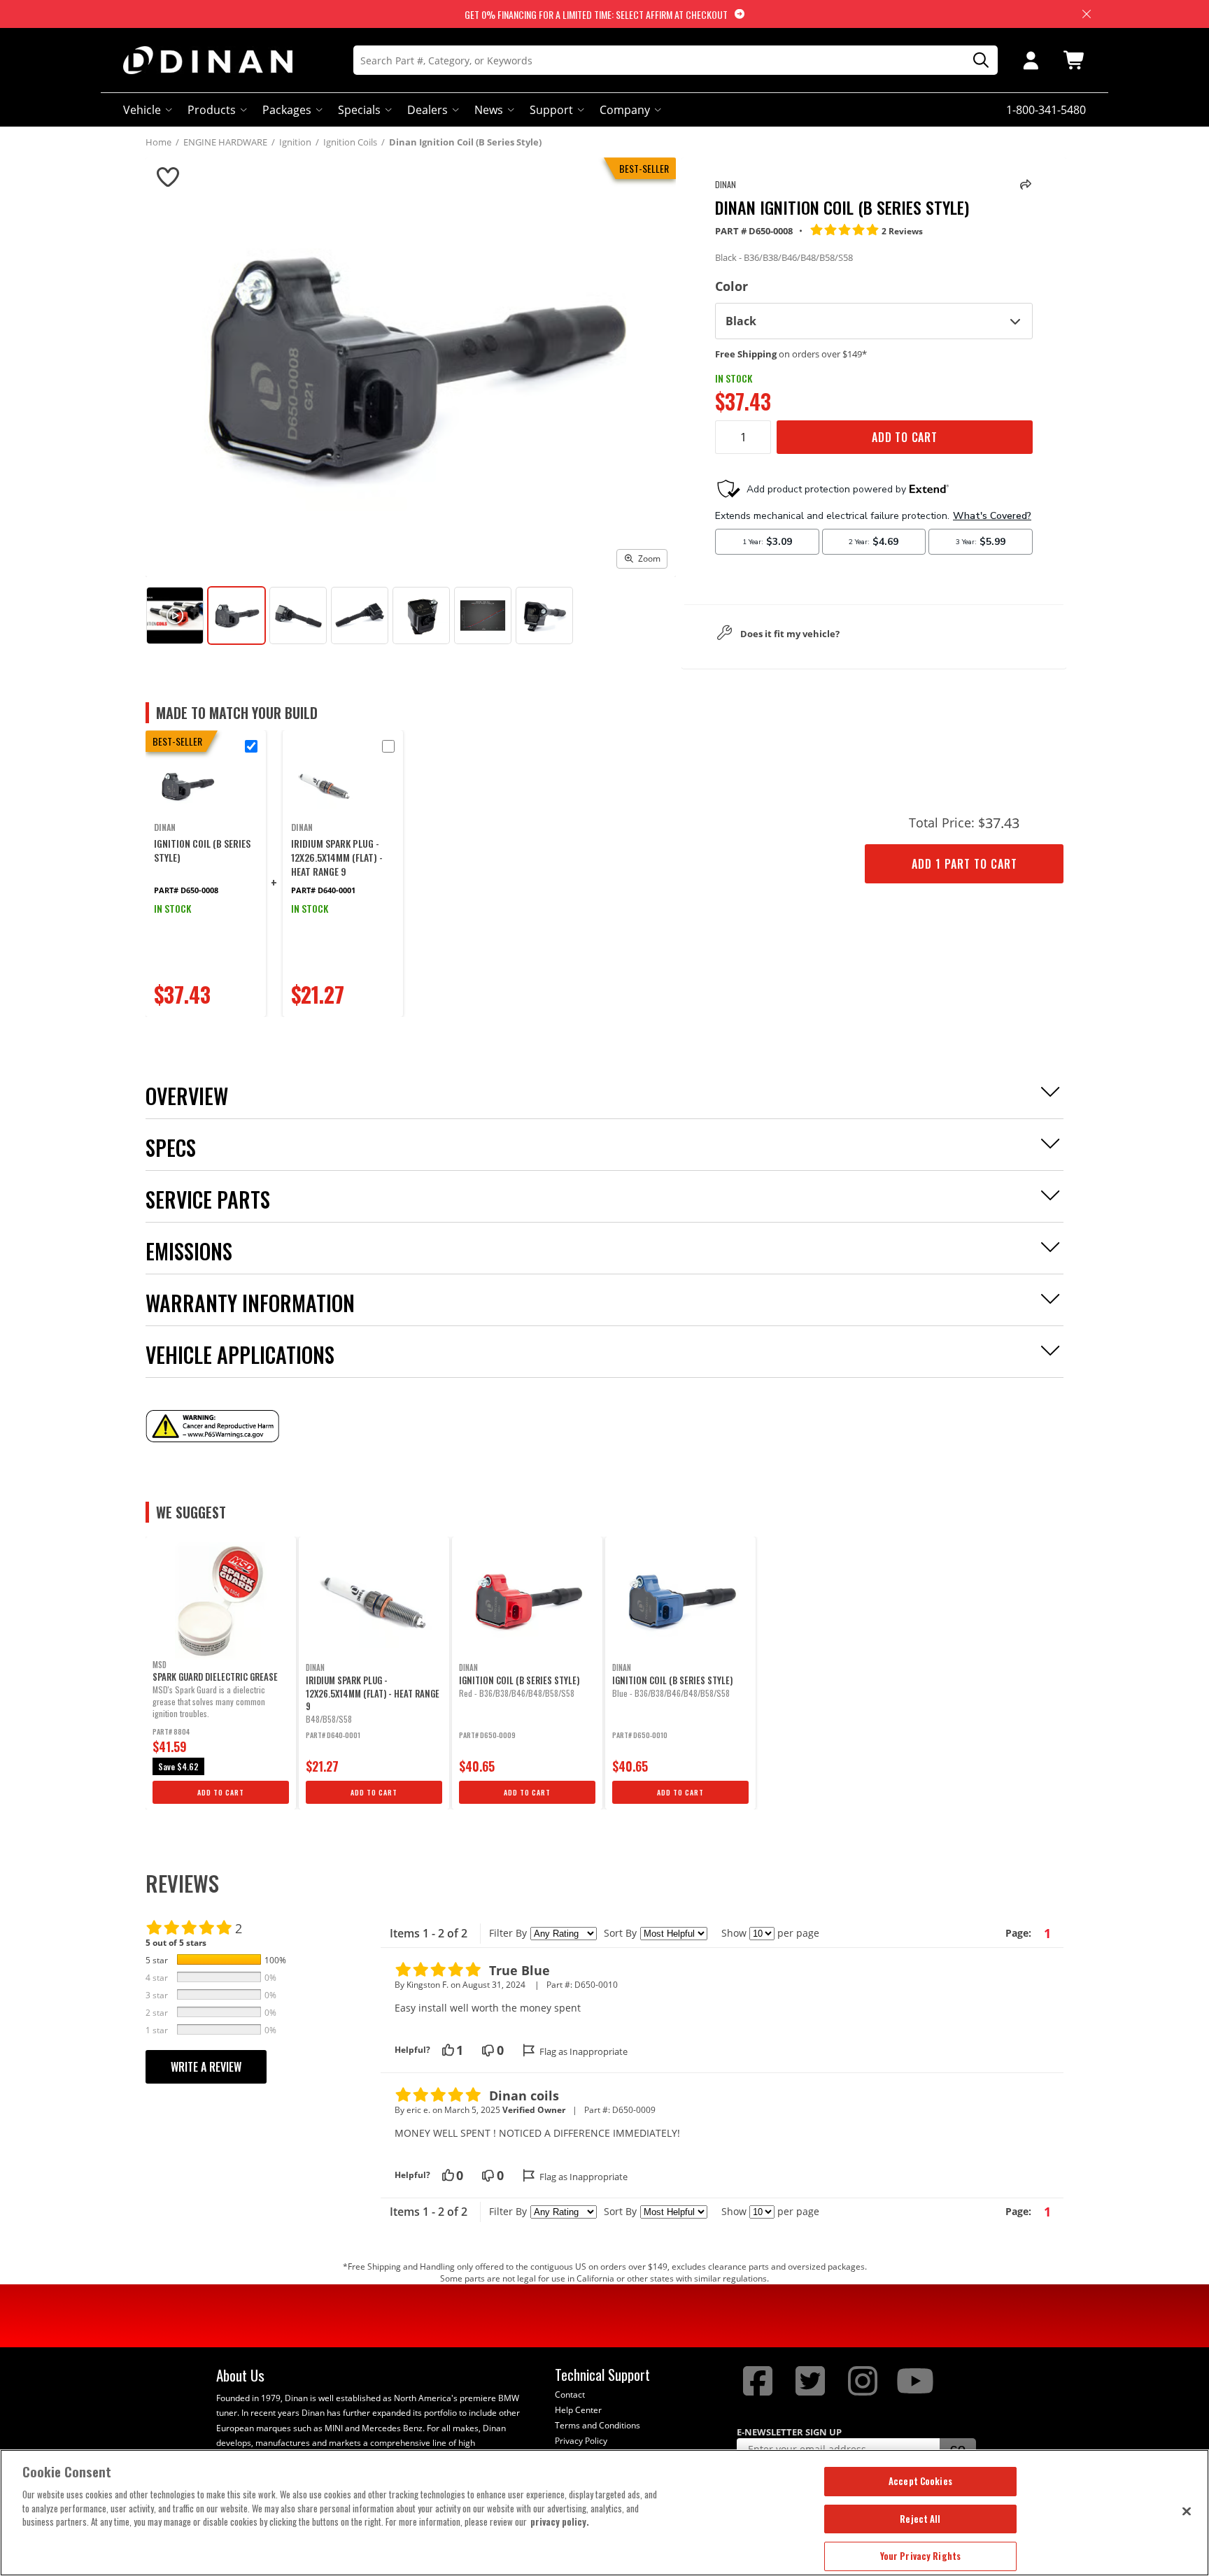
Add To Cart (905, 437)
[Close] (1187, 2511)
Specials (359, 110)
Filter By (508, 1933)
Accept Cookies (920, 2481)
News (489, 110)
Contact (570, 2394)
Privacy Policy (581, 2441)
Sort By (620, 1933)
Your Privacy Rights (920, 2556)
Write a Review (206, 2067)
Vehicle (142, 110)
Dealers (427, 110)
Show (734, 1933)
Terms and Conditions (598, 2425)
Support (551, 110)
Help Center (578, 2410)
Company (625, 110)
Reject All (920, 2519)
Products (212, 110)
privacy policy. (560, 2521)
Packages (287, 110)
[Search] (976, 61)
